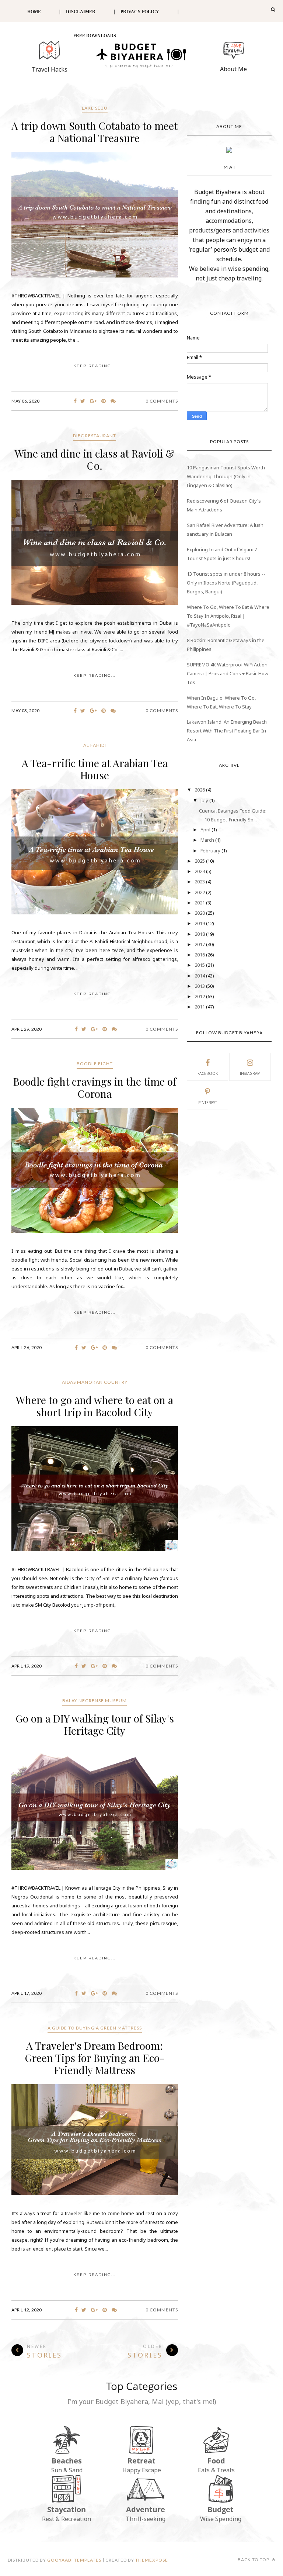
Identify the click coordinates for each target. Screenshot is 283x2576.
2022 (200, 892)
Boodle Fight (95, 1064)
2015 (200, 965)
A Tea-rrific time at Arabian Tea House (95, 769)
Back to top (254, 2560)
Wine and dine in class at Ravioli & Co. (95, 459)
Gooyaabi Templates (74, 2560)
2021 (200, 903)
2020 (200, 913)
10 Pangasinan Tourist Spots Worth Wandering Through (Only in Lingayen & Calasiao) (226, 476)
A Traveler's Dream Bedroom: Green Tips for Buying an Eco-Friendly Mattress (95, 2058)
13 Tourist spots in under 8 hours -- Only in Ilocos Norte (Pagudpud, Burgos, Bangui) (226, 583)
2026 (200, 790)
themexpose (152, 2560)
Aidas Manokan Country (95, 1382)
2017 (200, 944)
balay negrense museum (95, 1701)
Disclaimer (81, 12)
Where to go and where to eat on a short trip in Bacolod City (95, 1406)
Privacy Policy (140, 12)
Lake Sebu (95, 108)
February (211, 851)
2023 (200, 882)
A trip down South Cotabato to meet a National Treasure (95, 132)
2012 (200, 996)
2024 (200, 871)
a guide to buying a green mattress (95, 2028)
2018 (200, 934)
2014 (200, 976)
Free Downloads (95, 36)
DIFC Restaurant (95, 436)
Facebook (208, 1073)
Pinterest (208, 1103)
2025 (200, 861)
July (205, 800)
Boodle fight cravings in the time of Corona (95, 1087)
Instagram (250, 1073)
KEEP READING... (95, 366)
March (208, 840)
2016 (200, 955)
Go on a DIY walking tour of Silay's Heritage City (95, 1724)
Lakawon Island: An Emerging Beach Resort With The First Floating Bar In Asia (227, 731)
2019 (200, 923)
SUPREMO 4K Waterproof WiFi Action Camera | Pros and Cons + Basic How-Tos (228, 673)
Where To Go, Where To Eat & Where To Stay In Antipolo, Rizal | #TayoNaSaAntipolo (228, 616)
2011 (200, 1007)
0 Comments (162, 401)
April (206, 830)
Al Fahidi (95, 745)
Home (34, 12)
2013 (200, 986)
